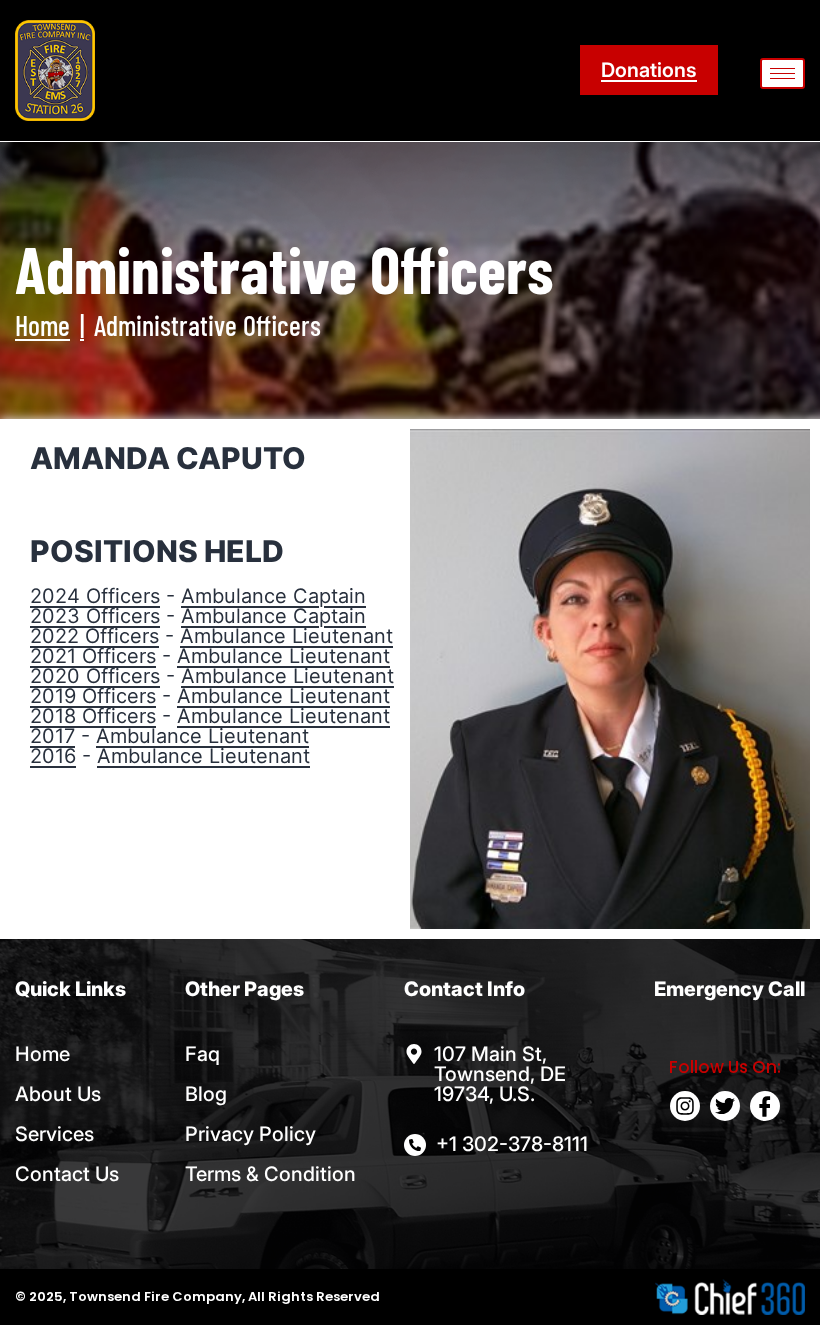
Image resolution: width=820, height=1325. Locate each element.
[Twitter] (725, 1106)
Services (54, 1134)
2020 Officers (95, 676)
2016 (53, 756)
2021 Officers (93, 656)
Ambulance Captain (273, 596)
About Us (58, 1094)
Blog (206, 1094)
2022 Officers (94, 636)
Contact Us (67, 1174)
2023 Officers (95, 616)
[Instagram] (685, 1106)
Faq (202, 1054)
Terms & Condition (270, 1174)
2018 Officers (93, 716)
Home (42, 325)
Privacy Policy (250, 1134)
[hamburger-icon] (782, 73)
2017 (52, 736)
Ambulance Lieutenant (286, 636)
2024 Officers (95, 596)
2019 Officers (93, 696)
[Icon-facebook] (765, 1106)
